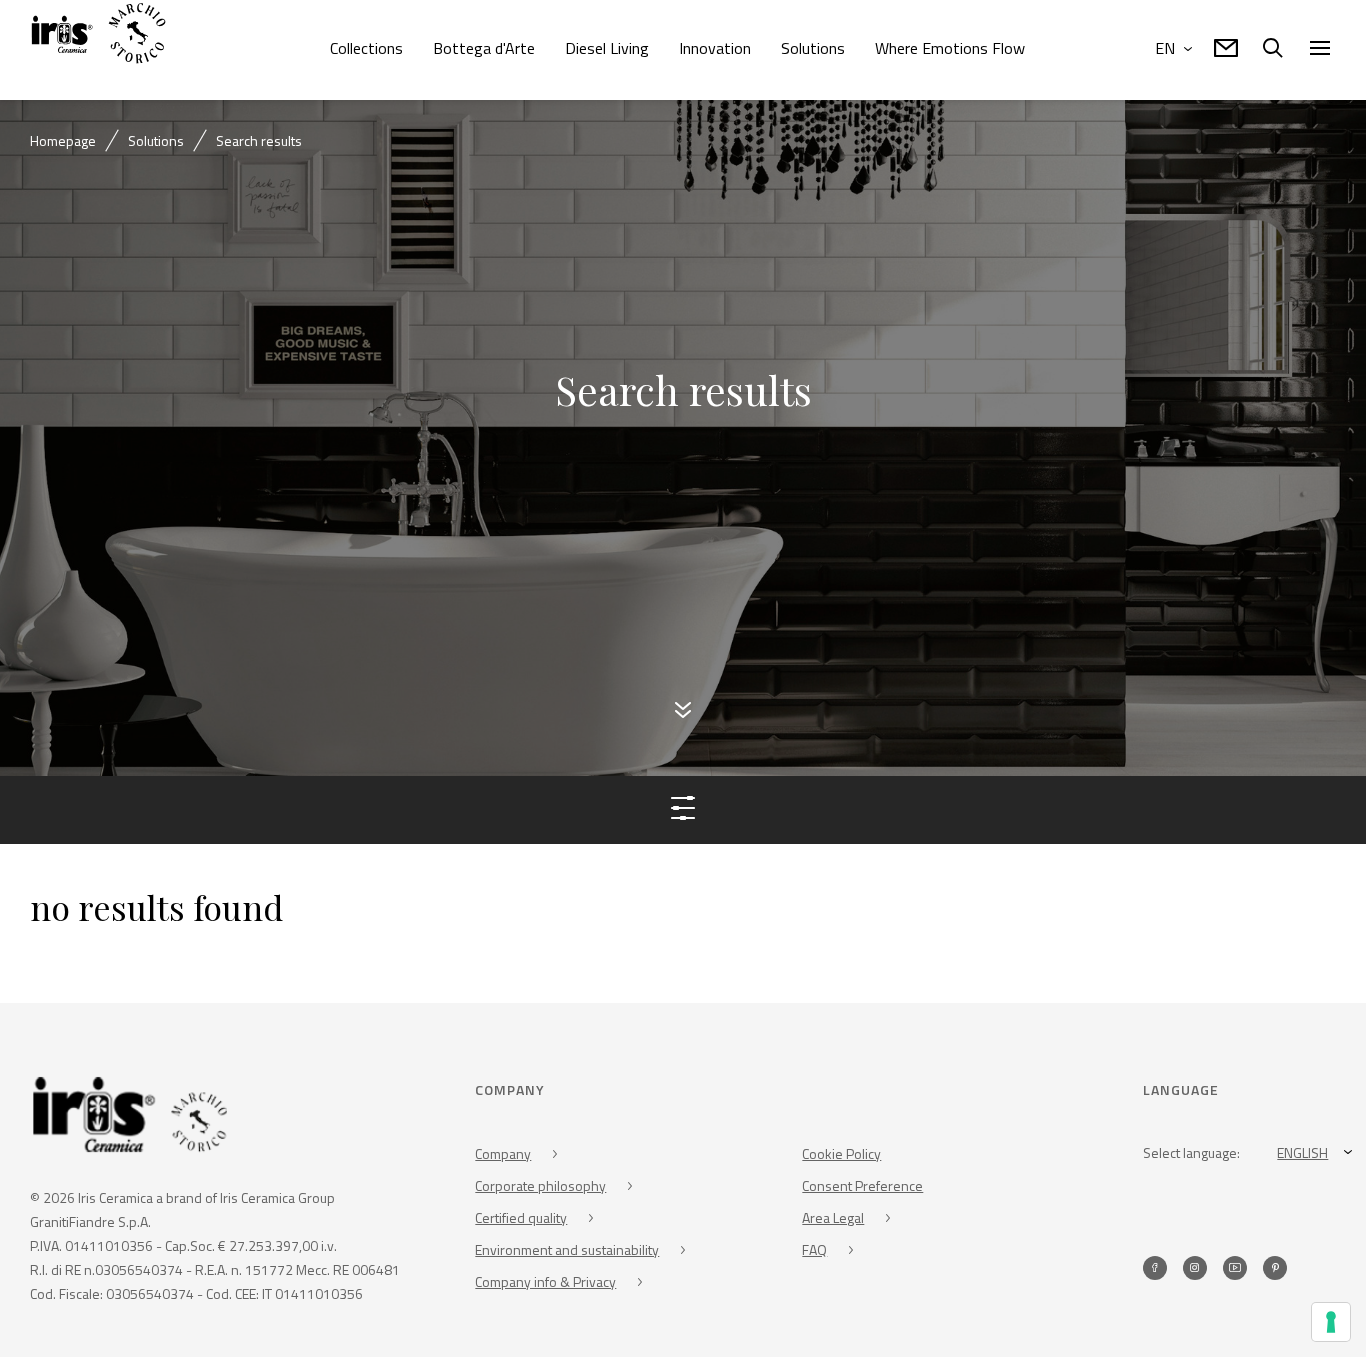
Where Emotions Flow (950, 48)
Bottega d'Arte (484, 48)
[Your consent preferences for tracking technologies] (1331, 1322)
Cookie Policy (841, 1156)
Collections (366, 48)
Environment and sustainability (567, 1252)
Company (503, 1156)
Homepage (63, 140)
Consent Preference (862, 1188)
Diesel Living (607, 48)
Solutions (813, 48)
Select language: (1191, 1155)
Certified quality (521, 1220)
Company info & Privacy (545, 1284)
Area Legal (833, 1220)
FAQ (814, 1252)
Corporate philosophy (540, 1188)
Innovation (715, 48)
